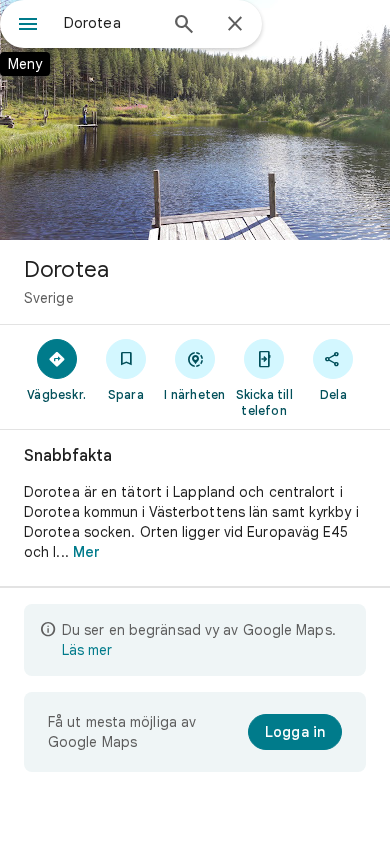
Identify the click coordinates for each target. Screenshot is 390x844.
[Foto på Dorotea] (195, 120)
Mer (86, 552)
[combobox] (110, 23)
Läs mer (87, 650)
